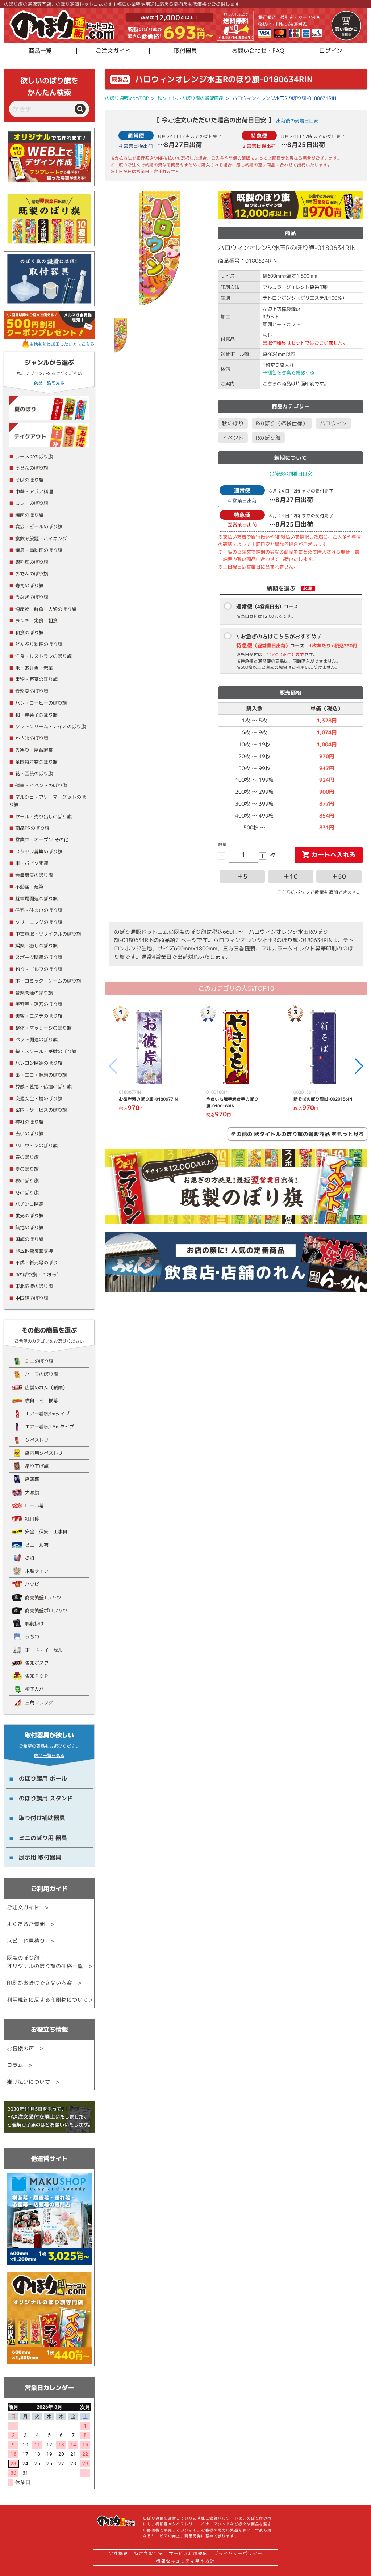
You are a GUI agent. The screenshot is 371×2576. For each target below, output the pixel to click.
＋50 (339, 876)
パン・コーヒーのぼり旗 (41, 703)
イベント (233, 438)
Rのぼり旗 (268, 438)
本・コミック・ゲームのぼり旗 (48, 981)
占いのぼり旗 (29, 1133)
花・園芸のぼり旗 (34, 773)
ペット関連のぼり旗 (36, 1039)
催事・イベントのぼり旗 (41, 785)
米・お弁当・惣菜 (34, 668)
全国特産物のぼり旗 (36, 762)
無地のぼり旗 (29, 1228)
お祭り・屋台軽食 (34, 750)
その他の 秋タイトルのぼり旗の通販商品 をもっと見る (297, 1134)
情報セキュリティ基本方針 (185, 2561)
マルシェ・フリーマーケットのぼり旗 (47, 801)
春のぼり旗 (27, 1157)
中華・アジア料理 (34, 491)
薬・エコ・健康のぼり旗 (41, 1075)
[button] (359, 1066)
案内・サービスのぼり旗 (41, 1110)
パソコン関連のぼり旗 (39, 1063)
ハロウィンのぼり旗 (36, 1145)
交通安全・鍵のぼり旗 (39, 1098)
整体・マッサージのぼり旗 (43, 1028)
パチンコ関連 (29, 1204)
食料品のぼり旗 (32, 691)
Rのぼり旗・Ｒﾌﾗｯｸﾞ (37, 1275)
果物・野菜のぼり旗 (36, 679)
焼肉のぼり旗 (29, 515)
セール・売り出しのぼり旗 (43, 816)
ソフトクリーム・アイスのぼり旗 (51, 726)
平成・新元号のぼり (36, 1263)
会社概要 (118, 2554)
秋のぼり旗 (27, 1181)
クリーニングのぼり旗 (39, 922)
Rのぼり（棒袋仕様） (282, 423)
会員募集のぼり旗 (34, 875)
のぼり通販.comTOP (127, 98)
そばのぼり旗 (29, 480)
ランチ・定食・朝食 (36, 621)
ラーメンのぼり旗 (34, 456)
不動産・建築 (29, 887)
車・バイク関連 (32, 863)
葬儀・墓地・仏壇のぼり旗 (43, 1086)
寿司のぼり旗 (29, 586)
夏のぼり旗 (27, 1169)
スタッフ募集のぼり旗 (39, 852)
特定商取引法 (149, 2554)
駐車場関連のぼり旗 (36, 899)
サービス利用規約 (188, 2554)
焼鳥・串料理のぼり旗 (39, 550)
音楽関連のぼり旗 (34, 993)
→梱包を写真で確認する (289, 372)
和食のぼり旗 (29, 633)
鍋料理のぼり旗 (32, 562)
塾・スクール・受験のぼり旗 (46, 1051)
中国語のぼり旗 (32, 1298)
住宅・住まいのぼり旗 (39, 910)
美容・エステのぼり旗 (39, 1016)
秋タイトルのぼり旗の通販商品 (191, 98)
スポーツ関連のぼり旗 (39, 957)
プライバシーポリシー (238, 2554)
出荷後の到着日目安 (297, 121)
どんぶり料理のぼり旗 (39, 644)
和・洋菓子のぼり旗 (36, 715)
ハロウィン (334, 423)
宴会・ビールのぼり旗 (39, 527)
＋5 (242, 876)
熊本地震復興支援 (34, 1251)
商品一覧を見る (49, 383)
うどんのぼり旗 (32, 468)
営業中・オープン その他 (42, 840)
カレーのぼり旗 (32, 503)
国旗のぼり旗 (29, 1239)
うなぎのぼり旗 (32, 597)
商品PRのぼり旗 (32, 828)
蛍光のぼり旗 (29, 1216)
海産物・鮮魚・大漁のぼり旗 (46, 609)
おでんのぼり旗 (32, 574)
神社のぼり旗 (29, 1122)
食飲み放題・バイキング (41, 539)
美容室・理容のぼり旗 (39, 1004)
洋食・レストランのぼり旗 (43, 656)
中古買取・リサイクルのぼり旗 (48, 934)
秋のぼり (233, 423)
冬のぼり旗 (27, 1192)
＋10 (291, 876)
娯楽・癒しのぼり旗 (36, 946)
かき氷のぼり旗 (32, 738)
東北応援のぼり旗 (34, 1286)
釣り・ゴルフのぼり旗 (39, 969)
